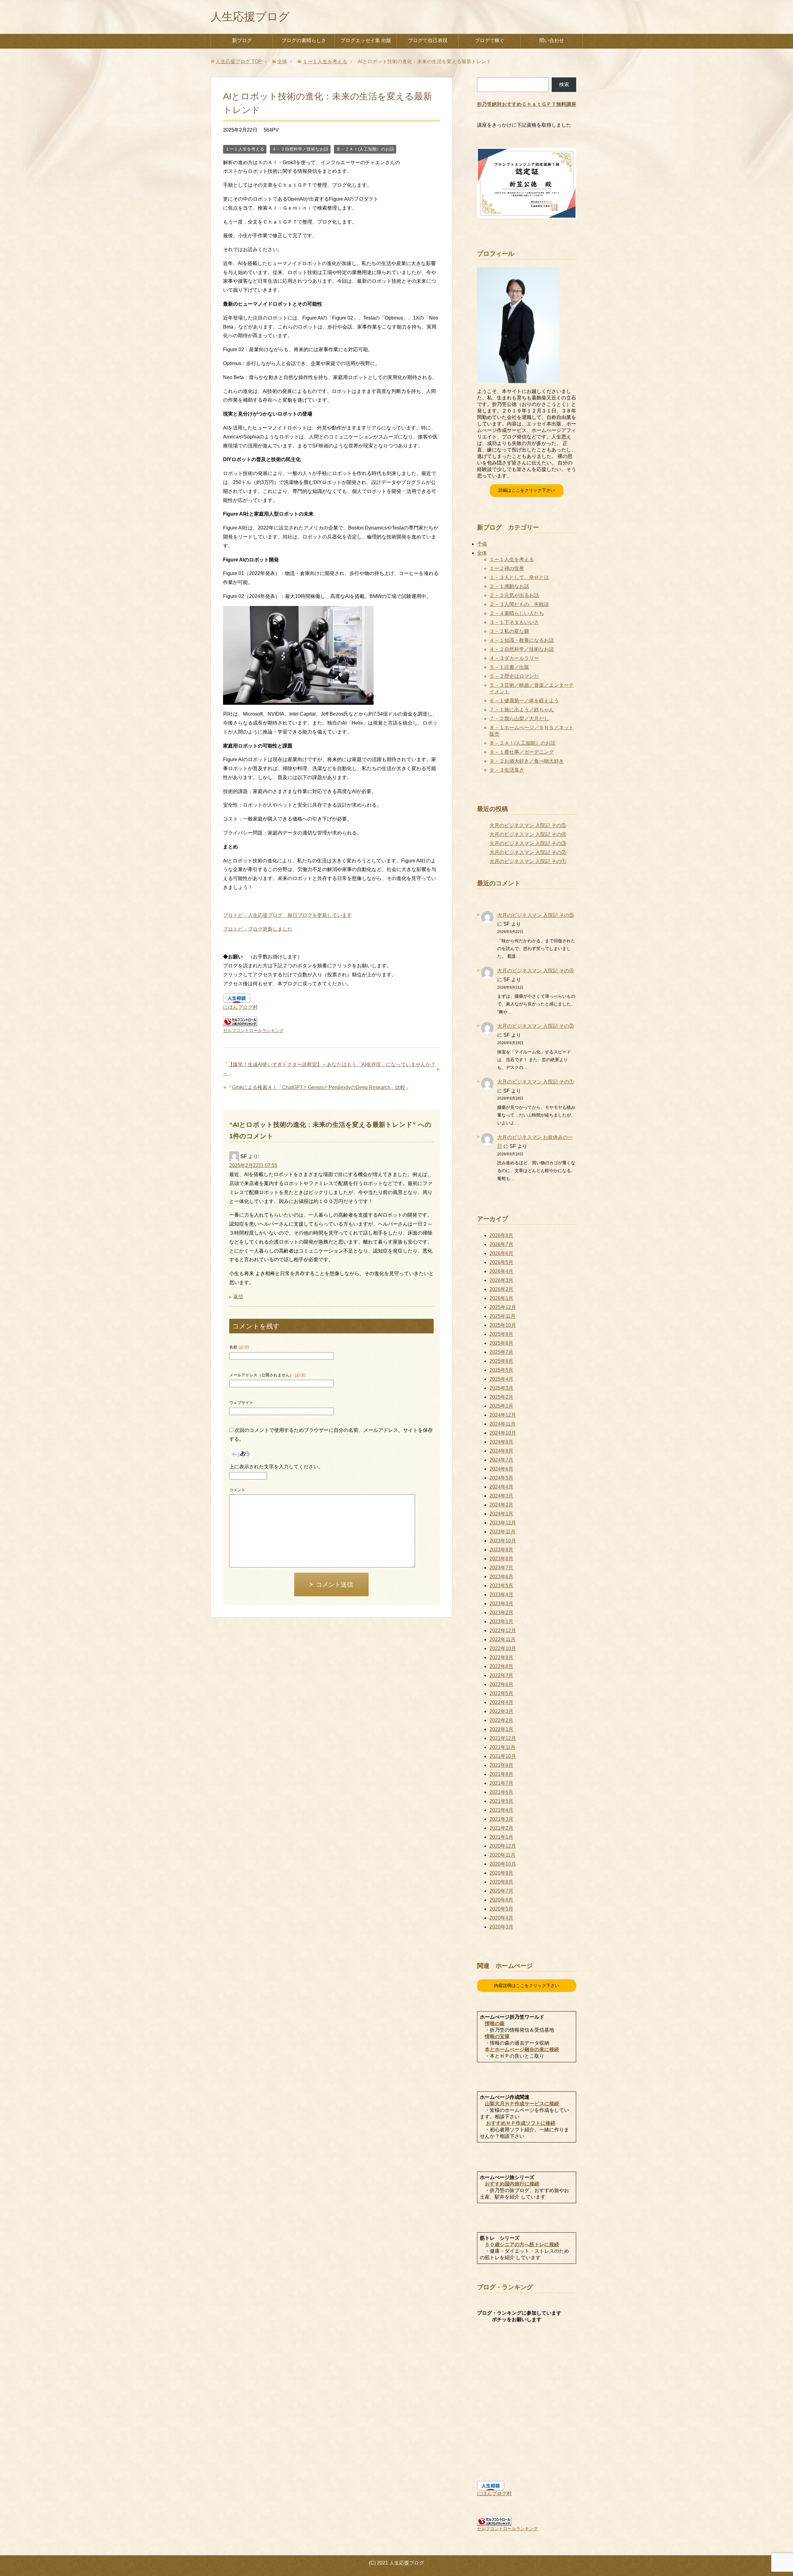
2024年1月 (501, 1514)
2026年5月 (501, 1262)
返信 (238, 1296)
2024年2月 (501, 1505)
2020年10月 (503, 1864)
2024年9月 (501, 1442)
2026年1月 (501, 1298)
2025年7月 (501, 1352)
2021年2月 (501, 1828)
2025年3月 (501, 1388)
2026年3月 (501, 1280)
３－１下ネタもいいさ (514, 622)
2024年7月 (501, 1460)
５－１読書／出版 (509, 667)
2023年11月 (502, 1532)
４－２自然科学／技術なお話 (300, 149)
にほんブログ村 (240, 1007)
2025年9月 (501, 1334)
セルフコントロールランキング (253, 1031)
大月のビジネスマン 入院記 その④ (528, 834)
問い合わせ (552, 40)
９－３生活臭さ (507, 770)
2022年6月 (501, 1684)
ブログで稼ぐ (490, 40)
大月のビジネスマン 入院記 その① (528, 861)
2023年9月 (501, 1550)
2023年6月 (501, 1577)
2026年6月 (501, 1253)
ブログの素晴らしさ (304, 40)
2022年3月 (501, 1711)
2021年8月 (501, 1774)
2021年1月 (501, 1837)
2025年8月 (501, 1343)
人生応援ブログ (250, 17)
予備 (482, 544)
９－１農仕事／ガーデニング (522, 752)
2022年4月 (501, 1702)
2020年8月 (501, 1882)
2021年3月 (501, 1819)
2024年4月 (501, 1487)
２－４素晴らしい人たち (517, 613)
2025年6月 (501, 1361)
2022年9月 (501, 1657)
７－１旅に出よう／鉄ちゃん (522, 710)
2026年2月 (501, 1289)
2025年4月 (501, 1379)
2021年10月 (503, 1756)
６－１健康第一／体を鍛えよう (524, 701)
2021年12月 (503, 1738)
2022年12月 (503, 1630)
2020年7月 (501, 1891)
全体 (482, 553)
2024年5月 (501, 1478)
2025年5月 (501, 1370)
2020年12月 (503, 1846)
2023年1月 (501, 1621)
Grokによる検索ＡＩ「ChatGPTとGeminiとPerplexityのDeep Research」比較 (319, 1087)
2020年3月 (501, 1927)
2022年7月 (501, 1675)
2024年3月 (501, 1496)
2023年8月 (501, 1559)
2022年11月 (502, 1639)
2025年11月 (502, 1316)
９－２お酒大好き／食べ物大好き (527, 761)
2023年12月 (503, 1523)
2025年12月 (503, 1307)
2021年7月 (501, 1783)
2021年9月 (501, 1765)
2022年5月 (501, 1693)
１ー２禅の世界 (507, 568)
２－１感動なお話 (509, 586)
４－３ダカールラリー (514, 658)
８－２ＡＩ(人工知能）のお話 (365, 149)
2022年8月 (501, 1666)
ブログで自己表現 (428, 40)
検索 (564, 84)
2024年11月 (502, 1424)
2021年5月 (501, 1801)
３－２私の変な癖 (509, 631)
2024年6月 (501, 1469)
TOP (239, 61)
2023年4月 (501, 1595)
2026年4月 (501, 1271)
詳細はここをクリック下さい (527, 490)
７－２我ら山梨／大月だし (519, 719)
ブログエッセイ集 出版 (366, 40)
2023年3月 (501, 1604)
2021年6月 (501, 1792)
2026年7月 (501, 1244)
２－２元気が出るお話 (514, 595)
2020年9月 (501, 1873)
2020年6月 (501, 1900)
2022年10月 (503, 1648)
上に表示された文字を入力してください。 (276, 1467)
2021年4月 (501, 1810)
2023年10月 (503, 1541)
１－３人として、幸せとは (519, 577)
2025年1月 (501, 1406)
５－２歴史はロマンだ (514, 676)
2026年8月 (501, 1235)
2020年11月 (502, 1855)
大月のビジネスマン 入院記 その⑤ (528, 825)
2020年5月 (501, 1909)
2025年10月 (503, 1325)
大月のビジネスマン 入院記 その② (528, 852)
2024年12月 (503, 1415)
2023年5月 (501, 1586)
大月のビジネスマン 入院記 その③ (528, 843)
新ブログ (242, 40)
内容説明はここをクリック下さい (527, 1985)
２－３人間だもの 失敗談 (519, 604)
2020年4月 (501, 1918)
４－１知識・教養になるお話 (522, 640)
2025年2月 (501, 1397)
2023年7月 (501, 1568)
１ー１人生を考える (245, 149)
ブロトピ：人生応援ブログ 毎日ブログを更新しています (287, 915)
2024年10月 (503, 1433)
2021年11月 (502, 1747)
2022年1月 (501, 1729)
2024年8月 (501, 1451)
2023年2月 (501, 1613)
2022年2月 (501, 1720)
